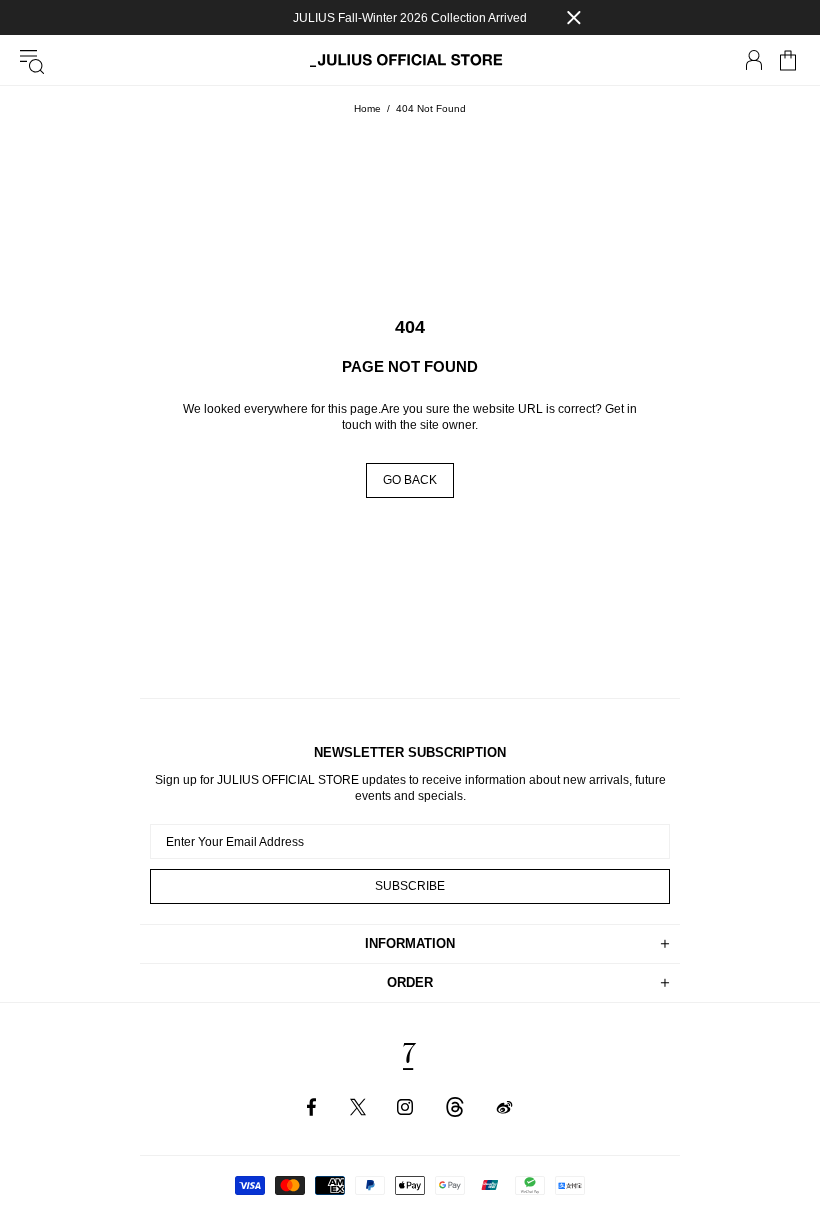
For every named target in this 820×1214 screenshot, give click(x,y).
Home (367, 108)
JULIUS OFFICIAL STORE (410, 60)
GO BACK (410, 480)
